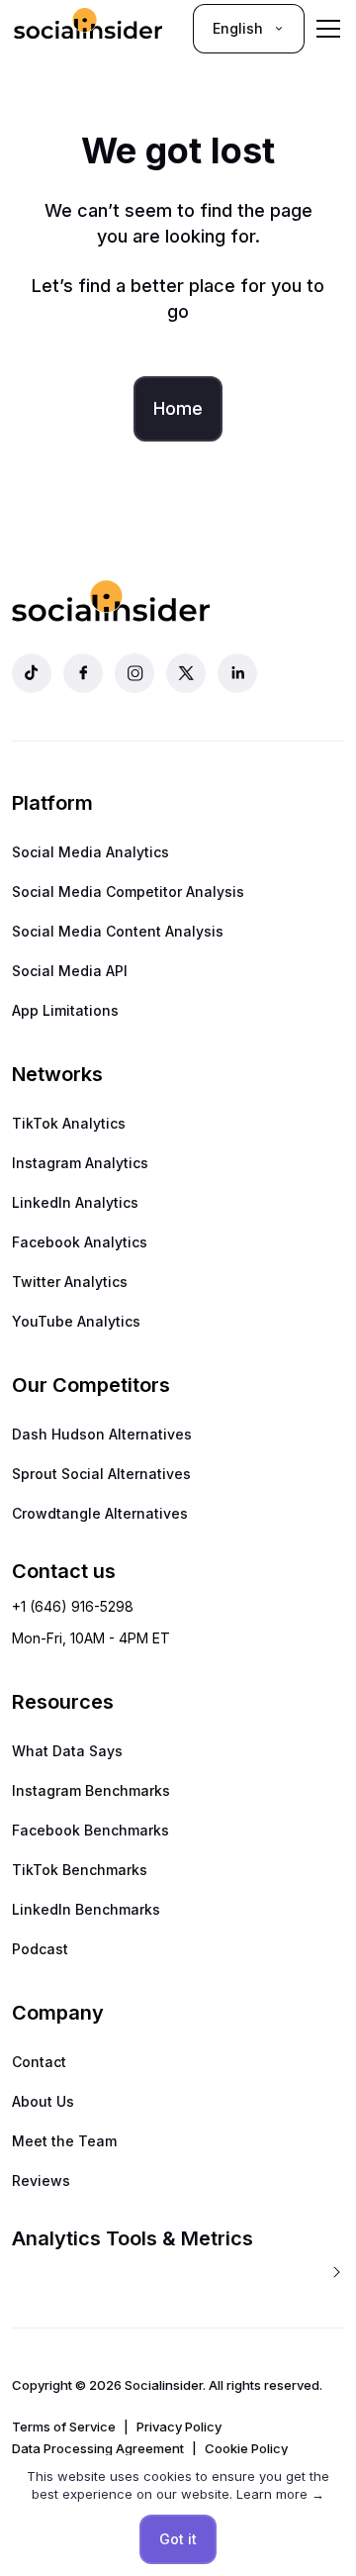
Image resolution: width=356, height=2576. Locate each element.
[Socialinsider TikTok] (32, 673)
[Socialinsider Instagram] (134, 673)
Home (178, 408)
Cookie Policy (246, 2448)
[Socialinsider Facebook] (83, 673)
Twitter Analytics (70, 1282)
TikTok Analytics (69, 1123)
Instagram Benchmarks (91, 1790)
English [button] (238, 28)
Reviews (41, 2180)
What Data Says (67, 1751)
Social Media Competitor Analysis (128, 892)
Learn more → (280, 2494)
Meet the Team (64, 2141)
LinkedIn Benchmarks (86, 1909)
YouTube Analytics (76, 1321)
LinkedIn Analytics (75, 1202)
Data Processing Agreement (98, 2448)
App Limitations (65, 1010)
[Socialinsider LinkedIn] (237, 673)
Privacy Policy (179, 2427)
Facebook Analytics (80, 1242)
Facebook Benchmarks (90, 1830)
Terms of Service (64, 2427)
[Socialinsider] (88, 28)
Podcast (40, 1949)
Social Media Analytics (90, 852)
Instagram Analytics (80, 1163)
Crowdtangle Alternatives (100, 1513)
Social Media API (70, 971)
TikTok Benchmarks (80, 1870)
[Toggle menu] (328, 29)
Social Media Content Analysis (118, 931)
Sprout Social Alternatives (101, 1474)
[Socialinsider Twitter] (186, 673)
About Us (43, 2101)
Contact (39, 2062)
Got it (178, 2539)
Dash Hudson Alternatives (102, 1434)
